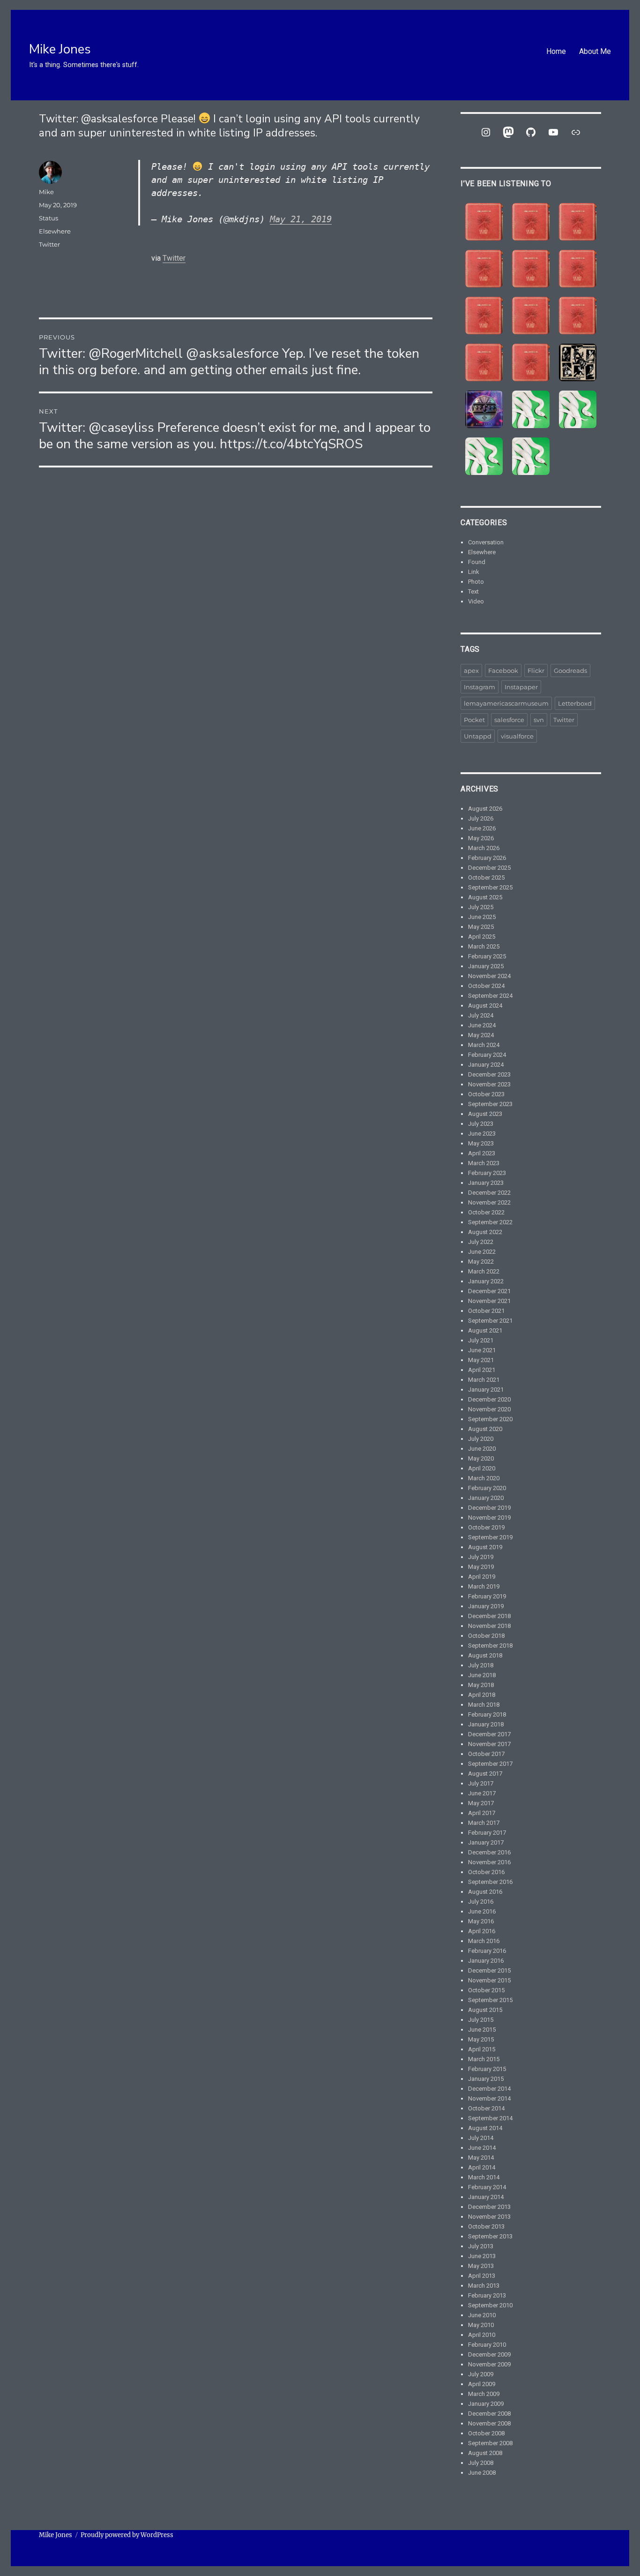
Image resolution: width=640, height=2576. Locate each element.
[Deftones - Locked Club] (531, 409)
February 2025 (487, 956)
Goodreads (570, 670)
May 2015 (481, 2039)
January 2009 (486, 2404)
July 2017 (481, 1783)
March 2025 (484, 946)
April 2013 (482, 2276)
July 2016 (481, 1902)
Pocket (474, 720)
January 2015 (486, 2079)
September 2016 (490, 1882)
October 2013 (486, 2226)
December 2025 (489, 868)
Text (473, 591)
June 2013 (482, 2256)
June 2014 (482, 2148)
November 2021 (489, 1301)
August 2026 (485, 809)
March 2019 (484, 1586)
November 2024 (489, 976)
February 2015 (487, 2069)
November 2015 (489, 1980)
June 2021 (482, 1350)
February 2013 (487, 2295)
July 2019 (481, 1557)
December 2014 (489, 2089)
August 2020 (485, 1429)
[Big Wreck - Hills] (484, 222)
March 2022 (484, 1271)
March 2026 (484, 848)
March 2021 (484, 1380)
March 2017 (484, 1823)
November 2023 (489, 1084)
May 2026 (481, 838)
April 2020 (482, 1468)
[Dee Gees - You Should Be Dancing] (484, 409)
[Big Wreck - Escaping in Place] (578, 222)
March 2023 (484, 1163)
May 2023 (481, 1143)
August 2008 (485, 2453)
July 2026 (481, 818)
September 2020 (490, 1419)
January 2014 (486, 2197)
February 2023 (487, 1173)
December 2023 (489, 1074)
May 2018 (481, 1685)
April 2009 (482, 2384)
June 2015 (482, 2030)
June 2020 (482, 1449)
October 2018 (486, 1636)
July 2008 (481, 2463)
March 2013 (484, 2286)
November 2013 (489, 2217)
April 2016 (482, 1931)
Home (556, 51)
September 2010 (490, 2305)
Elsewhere (55, 231)
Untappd (478, 736)
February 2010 (487, 2345)
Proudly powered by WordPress (127, 2535)
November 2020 (489, 1409)
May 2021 (481, 1360)
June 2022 (482, 1252)
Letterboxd (575, 703)
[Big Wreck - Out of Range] (484, 316)
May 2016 (481, 1921)
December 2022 (489, 1193)
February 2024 (487, 1055)
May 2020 (481, 1458)
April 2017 (482, 1813)
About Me (595, 51)
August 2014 (485, 2128)
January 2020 (486, 1498)
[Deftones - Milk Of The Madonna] (531, 456)
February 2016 (487, 1951)
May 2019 (481, 1567)
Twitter (174, 258)
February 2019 (487, 1596)
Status (48, 218)
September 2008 (490, 2443)
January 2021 (486, 1390)
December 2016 (489, 1852)
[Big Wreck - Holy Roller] (484, 362)
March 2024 (484, 1045)
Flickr (536, 670)
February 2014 (487, 2187)
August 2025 (485, 897)
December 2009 (489, 2354)
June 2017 (482, 1793)
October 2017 (486, 1754)
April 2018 (482, 1695)
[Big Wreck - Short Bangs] (531, 316)
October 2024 (486, 986)
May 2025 (481, 927)
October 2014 (486, 2108)
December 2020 (489, 1399)
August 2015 (485, 2010)
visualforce (517, 736)
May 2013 (481, 2266)
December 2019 (489, 1508)
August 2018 (485, 1655)
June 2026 (482, 828)
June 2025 (482, 917)
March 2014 (484, 2177)
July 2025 (481, 907)
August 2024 (485, 1006)
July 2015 (481, 2020)
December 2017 (489, 1734)
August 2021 (485, 1330)
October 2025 (486, 877)
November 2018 (489, 1626)
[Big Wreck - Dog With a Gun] (484, 269)
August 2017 (485, 1774)
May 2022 (481, 1262)
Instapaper (521, 687)
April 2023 (482, 1153)
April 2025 (482, 937)
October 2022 (486, 1212)
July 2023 (481, 1124)
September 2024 (490, 996)
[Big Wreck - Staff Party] (531, 362)
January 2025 (486, 966)
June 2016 (482, 1911)
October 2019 (486, 1527)
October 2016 (486, 1872)
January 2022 (486, 1281)
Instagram (480, 687)
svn (539, 720)
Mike (46, 192)
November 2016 (489, 1862)
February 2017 (487, 1833)
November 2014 (489, 2098)
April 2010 (482, 2335)
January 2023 (486, 1183)
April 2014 (482, 2167)
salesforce (509, 720)
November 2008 (489, 2423)
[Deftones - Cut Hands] (484, 456)
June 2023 (482, 1134)
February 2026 (487, 858)
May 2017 (481, 1803)
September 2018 (490, 1646)
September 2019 (490, 1537)
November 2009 (489, 2364)
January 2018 (486, 1724)
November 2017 (489, 1744)
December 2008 (489, 2414)
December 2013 (489, 2207)
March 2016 (484, 1941)
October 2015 (486, 1990)
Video (476, 601)
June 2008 (482, 2473)
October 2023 (486, 1094)
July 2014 (481, 2138)
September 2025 (490, 887)
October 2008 (486, 2433)
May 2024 (481, 1035)
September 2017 (490, 1764)
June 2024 (482, 1025)
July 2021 (481, 1340)
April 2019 (482, 1577)
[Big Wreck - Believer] (578, 316)
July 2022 (481, 1242)
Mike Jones (60, 49)
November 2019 (489, 1518)
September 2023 (490, 1104)
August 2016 (485, 1892)
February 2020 (487, 1488)
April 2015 (482, 2049)
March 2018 (484, 1705)
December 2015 (489, 1970)
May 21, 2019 (301, 219)
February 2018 (487, 1714)
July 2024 (481, 1015)
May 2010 (481, 2325)
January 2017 (486, 1842)
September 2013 (490, 2236)
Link (474, 572)
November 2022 (489, 1202)
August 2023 (485, 1114)
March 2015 (484, 2059)
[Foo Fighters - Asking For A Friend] (578, 362)
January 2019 (486, 1606)
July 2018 (481, 1665)
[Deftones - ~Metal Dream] (578, 409)
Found (477, 562)
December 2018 (489, 1616)
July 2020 (481, 1439)
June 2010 (482, 2315)
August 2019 (485, 1547)
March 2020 (484, 1478)
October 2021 (486, 1311)
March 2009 (484, 2394)
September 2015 (490, 2000)
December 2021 (489, 1291)
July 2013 (481, 2246)
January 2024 (486, 1065)
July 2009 (481, 2374)
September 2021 (490, 1321)
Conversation (486, 542)
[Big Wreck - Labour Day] (531, 222)
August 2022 (485, 1232)
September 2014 (490, 2118)
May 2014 (481, 2158)
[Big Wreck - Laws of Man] (531, 269)
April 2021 (482, 1370)
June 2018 (482, 1675)
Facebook (503, 670)
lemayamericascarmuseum (506, 703)
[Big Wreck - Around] (578, 269)
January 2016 (486, 1961)
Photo (476, 582)
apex (471, 670)
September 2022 (490, 1222)
